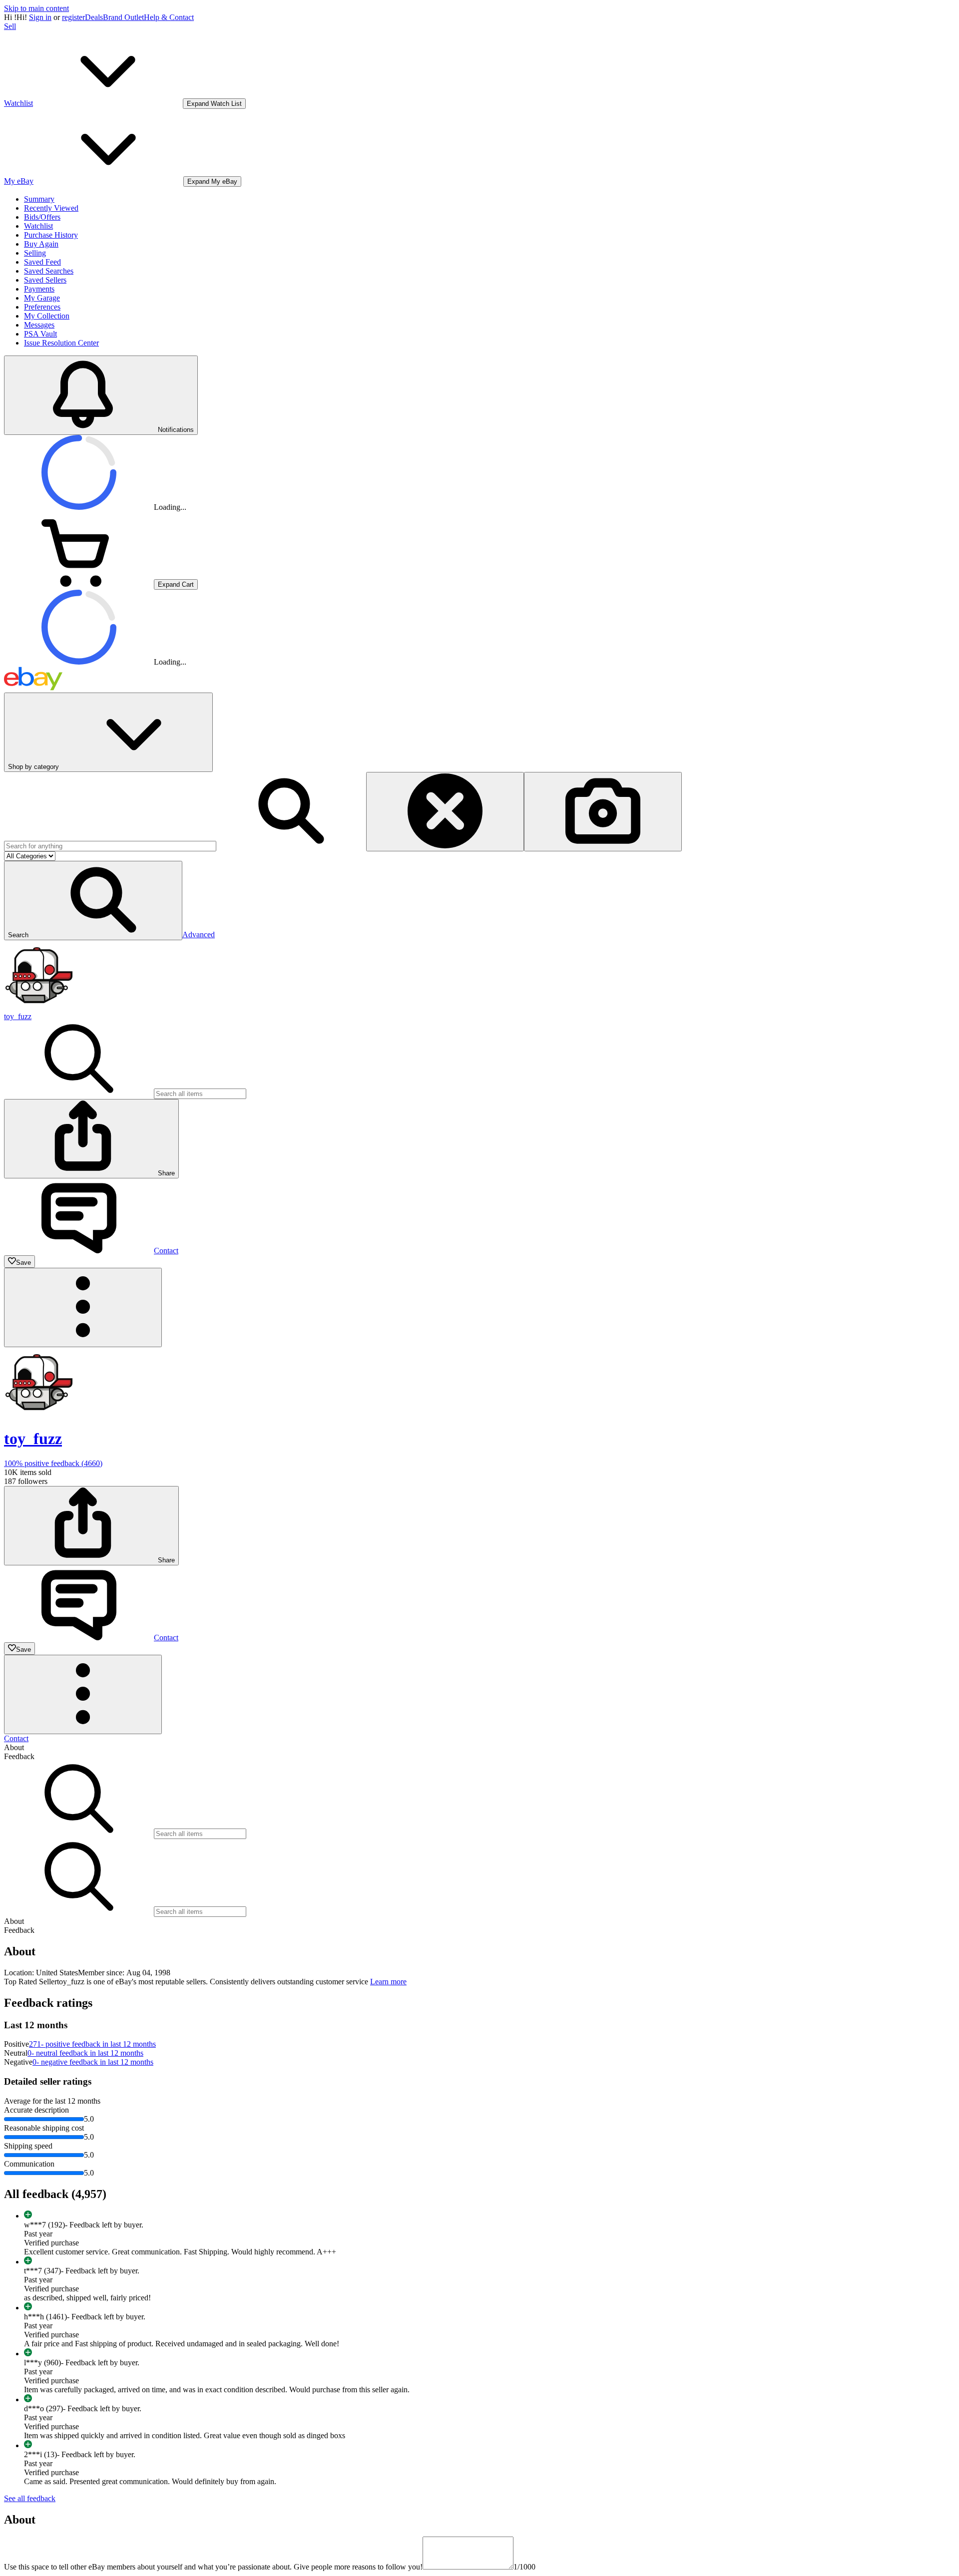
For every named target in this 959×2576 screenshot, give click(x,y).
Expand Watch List (214, 104)
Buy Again (41, 244)
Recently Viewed (51, 208)
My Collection (47, 316)
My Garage (42, 298)
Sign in (40, 17)
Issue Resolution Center (61, 343)
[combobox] (110, 846)
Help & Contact (169, 17)
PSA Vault (40, 334)
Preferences (42, 307)
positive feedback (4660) (53, 1463)
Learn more (388, 1982)
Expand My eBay (212, 182)
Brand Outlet (123, 17)
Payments (39, 289)
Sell (10, 26)
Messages (39, 325)
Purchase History (51, 235)
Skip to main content (36, 8)
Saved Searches (49, 271)
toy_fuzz (18, 1016)
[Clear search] (445, 812)
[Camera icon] (603, 812)
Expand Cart (176, 584)
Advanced (199, 934)
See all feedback (30, 2498)
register (73, 17)
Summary (39, 199)
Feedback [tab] (19, 1756)
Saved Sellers (45, 280)
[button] (93, 901)
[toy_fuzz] (39, 1007)
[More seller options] (83, 1307)
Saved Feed (42, 262)
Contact (16, 1738)
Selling (35, 253)
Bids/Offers (42, 217)
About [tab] (14, 1747)
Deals (94, 17)
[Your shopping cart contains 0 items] (79, 584)
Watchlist (38, 226)
